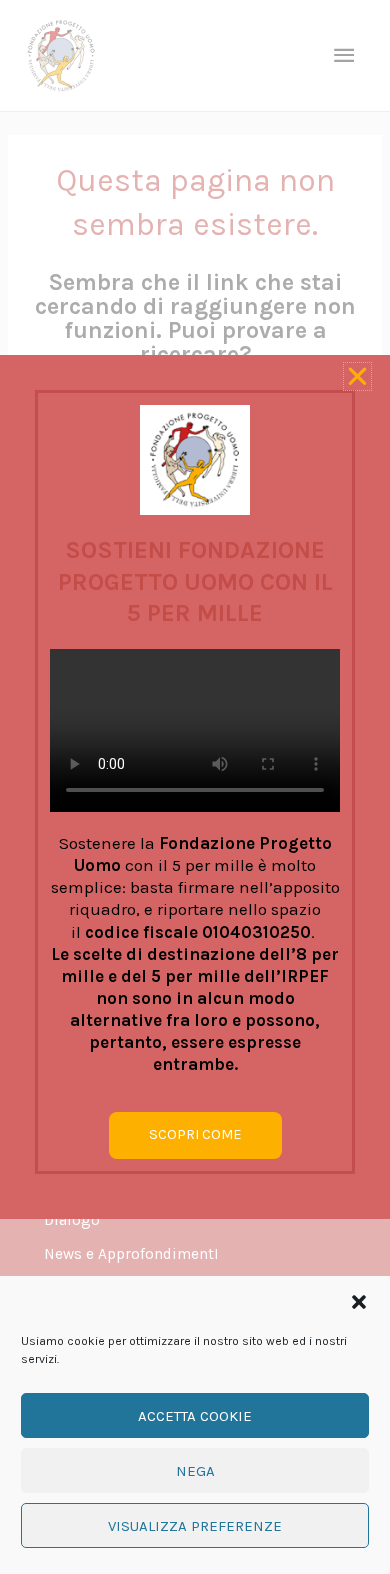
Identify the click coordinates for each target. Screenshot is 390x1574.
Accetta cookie (195, 1416)
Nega (195, 1471)
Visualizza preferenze (195, 1526)
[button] (359, 1302)
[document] (195, 787)
